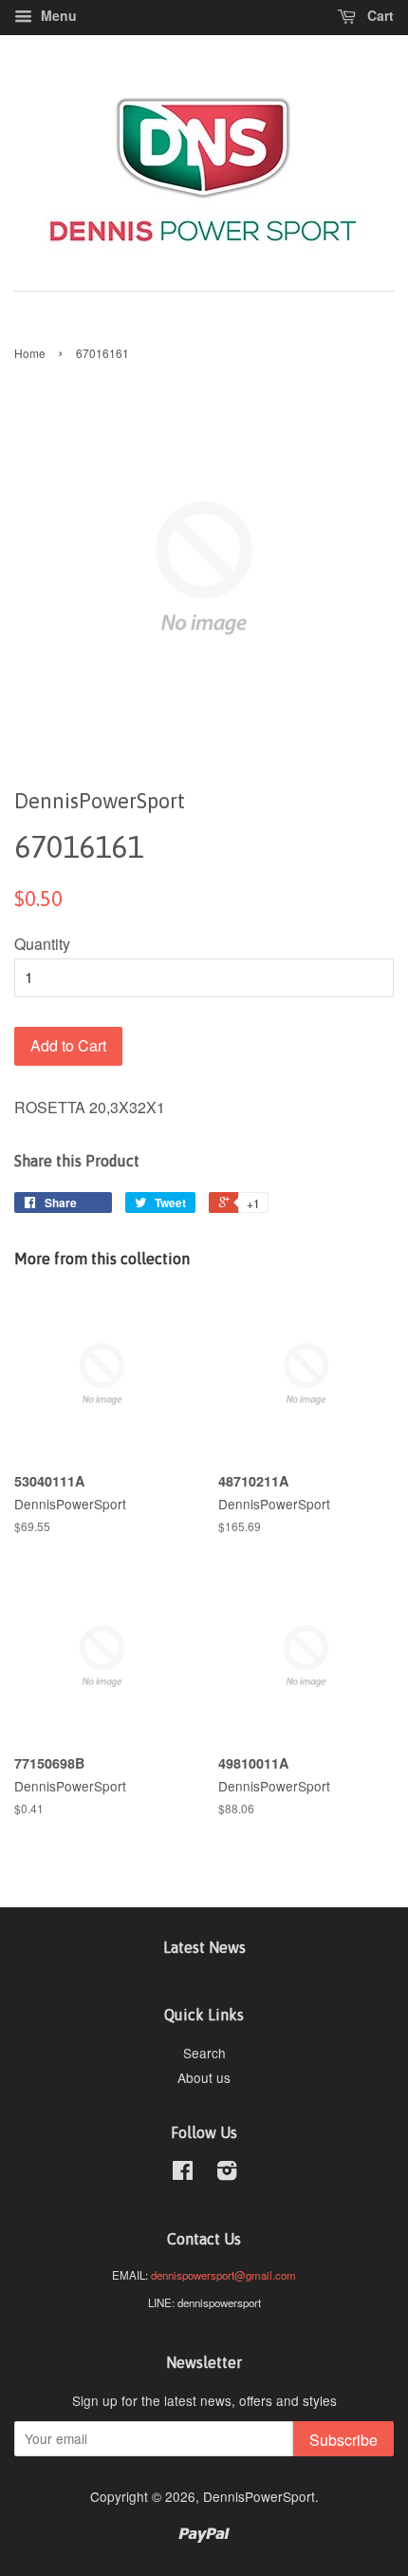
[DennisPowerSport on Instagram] (227, 2173)
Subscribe (343, 2440)
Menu (57, 15)
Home (30, 353)
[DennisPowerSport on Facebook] (183, 2173)
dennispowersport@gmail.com (223, 2275)
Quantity (42, 944)
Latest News (204, 1947)
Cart (379, 15)
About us (204, 2077)
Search (204, 2053)
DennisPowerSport (259, 2496)
